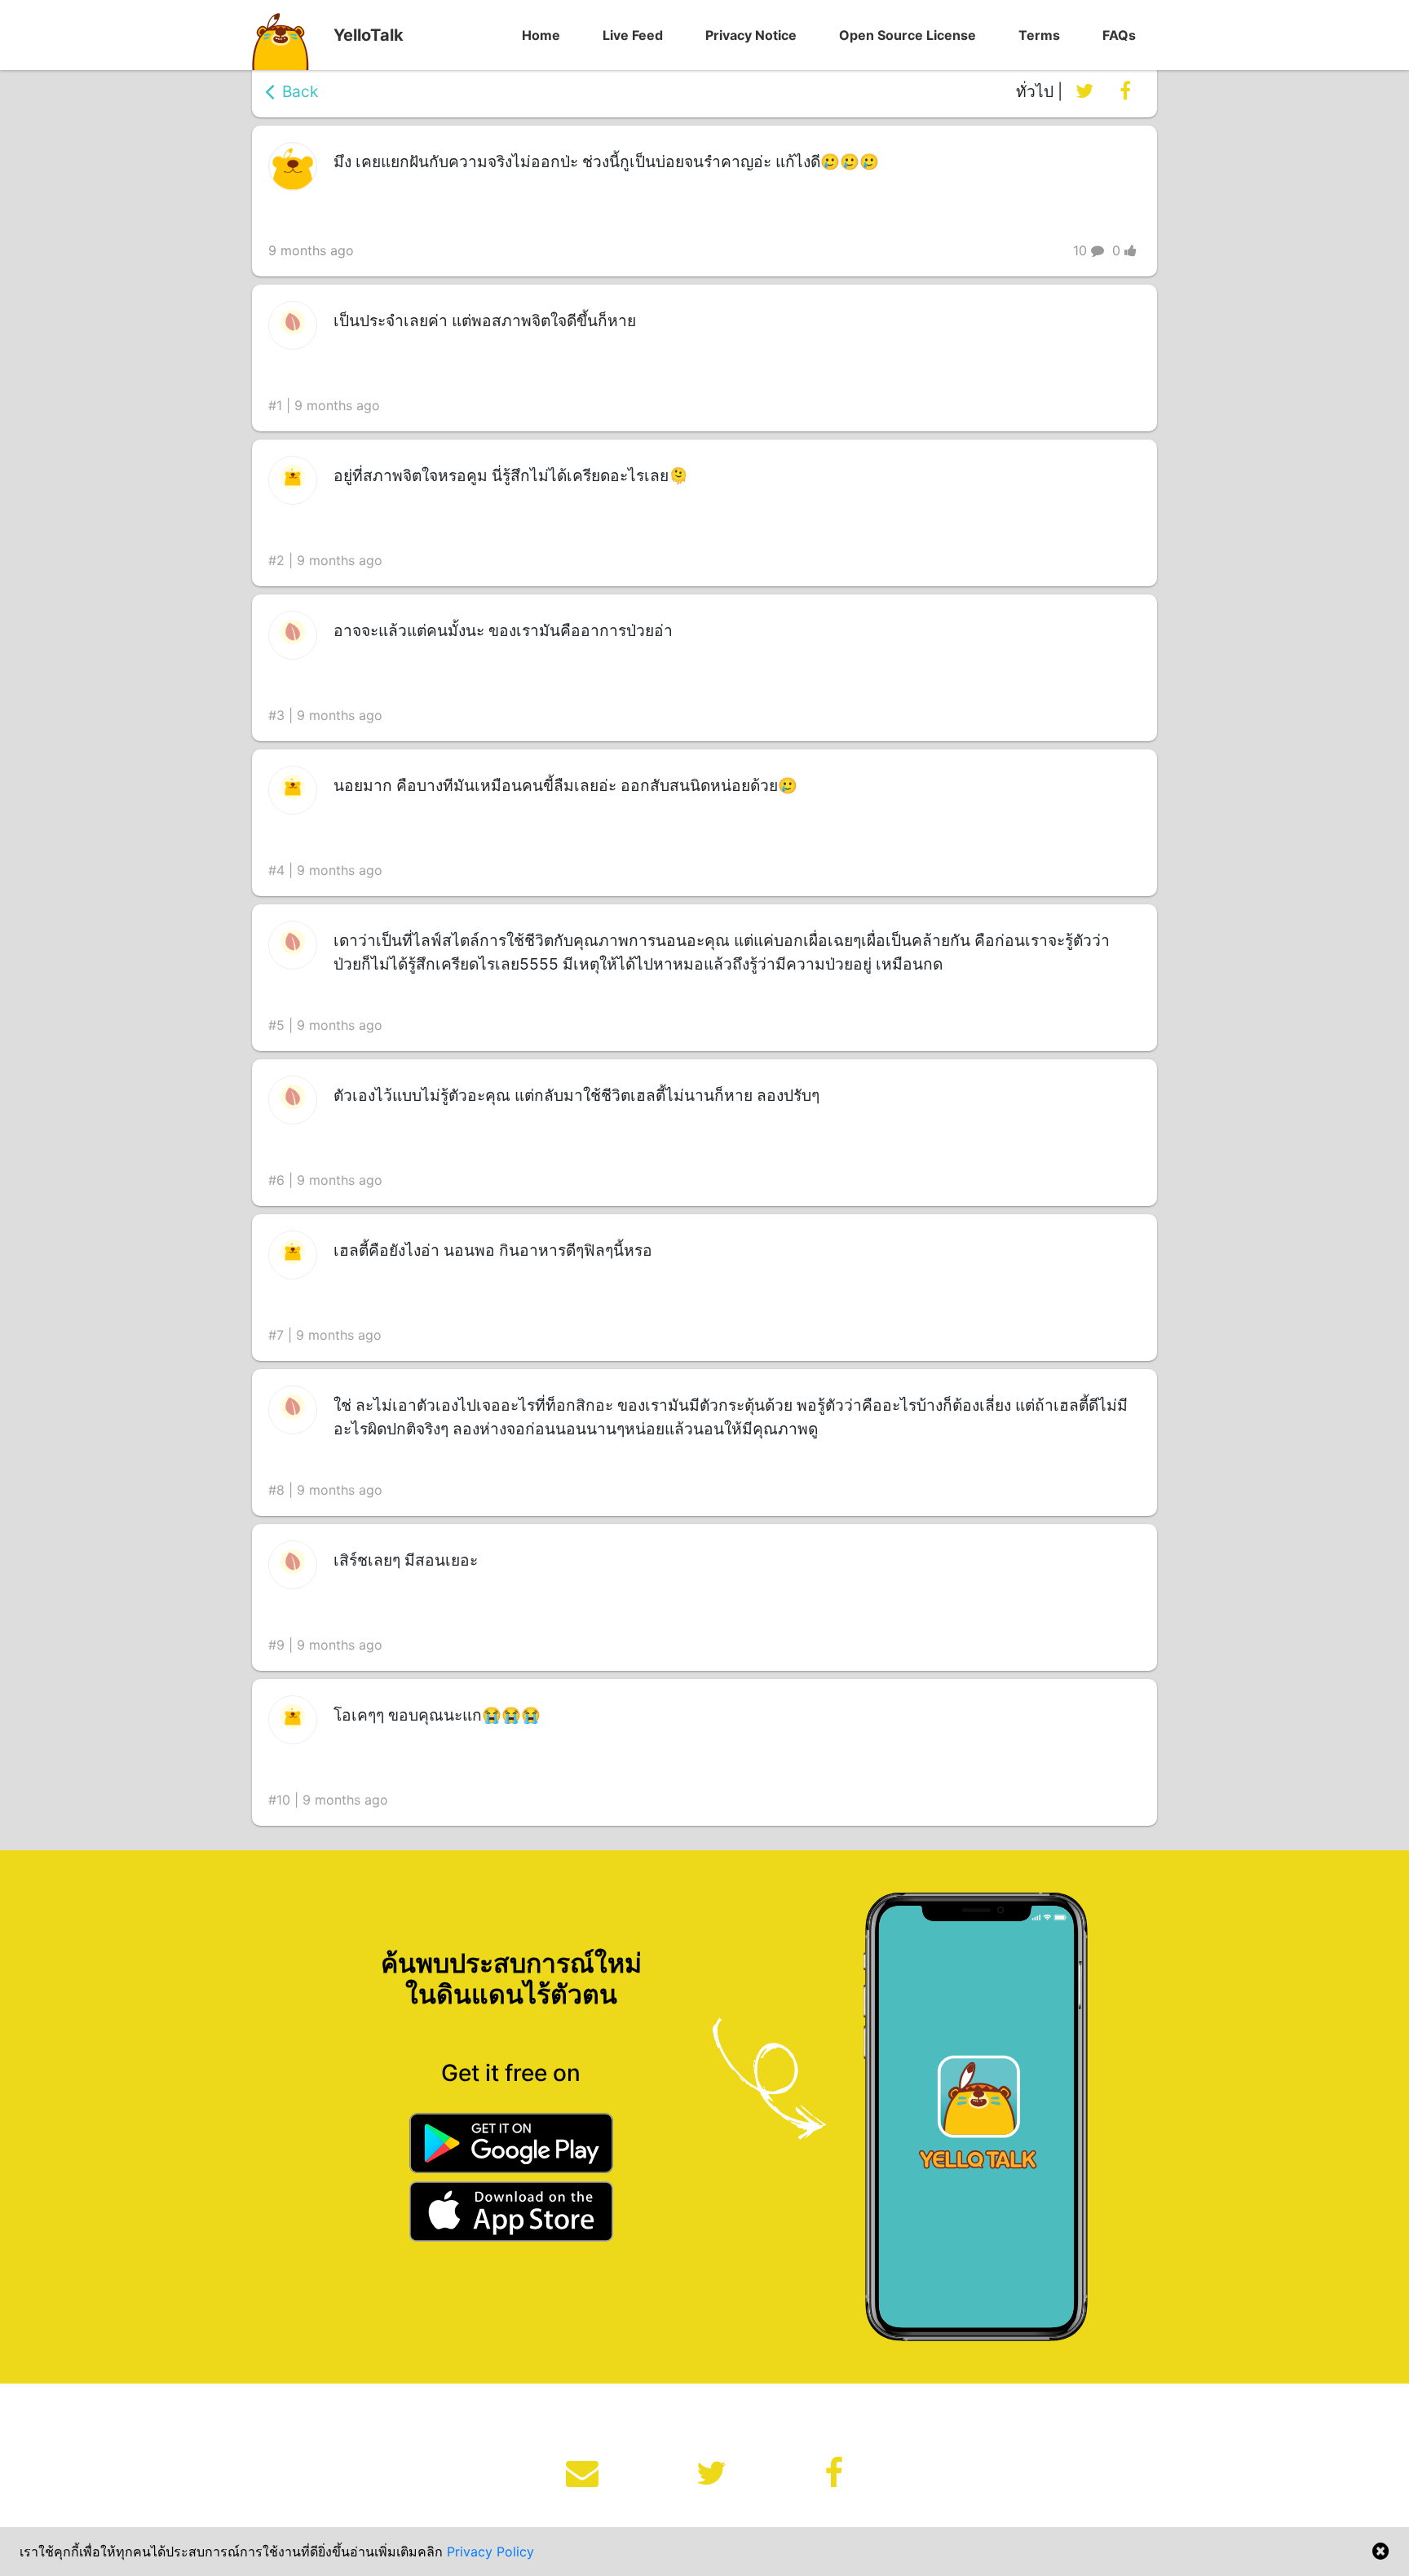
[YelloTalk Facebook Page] (834, 2473)
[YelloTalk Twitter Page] (711, 2473)
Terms (1039, 35)
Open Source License (908, 35)
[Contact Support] (582, 2473)
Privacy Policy (490, 2552)
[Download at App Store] (511, 2214)
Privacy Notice (751, 35)
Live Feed (633, 35)
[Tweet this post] (1084, 92)
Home (541, 35)
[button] (541, 35)
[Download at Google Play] (511, 2146)
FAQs (1119, 35)
